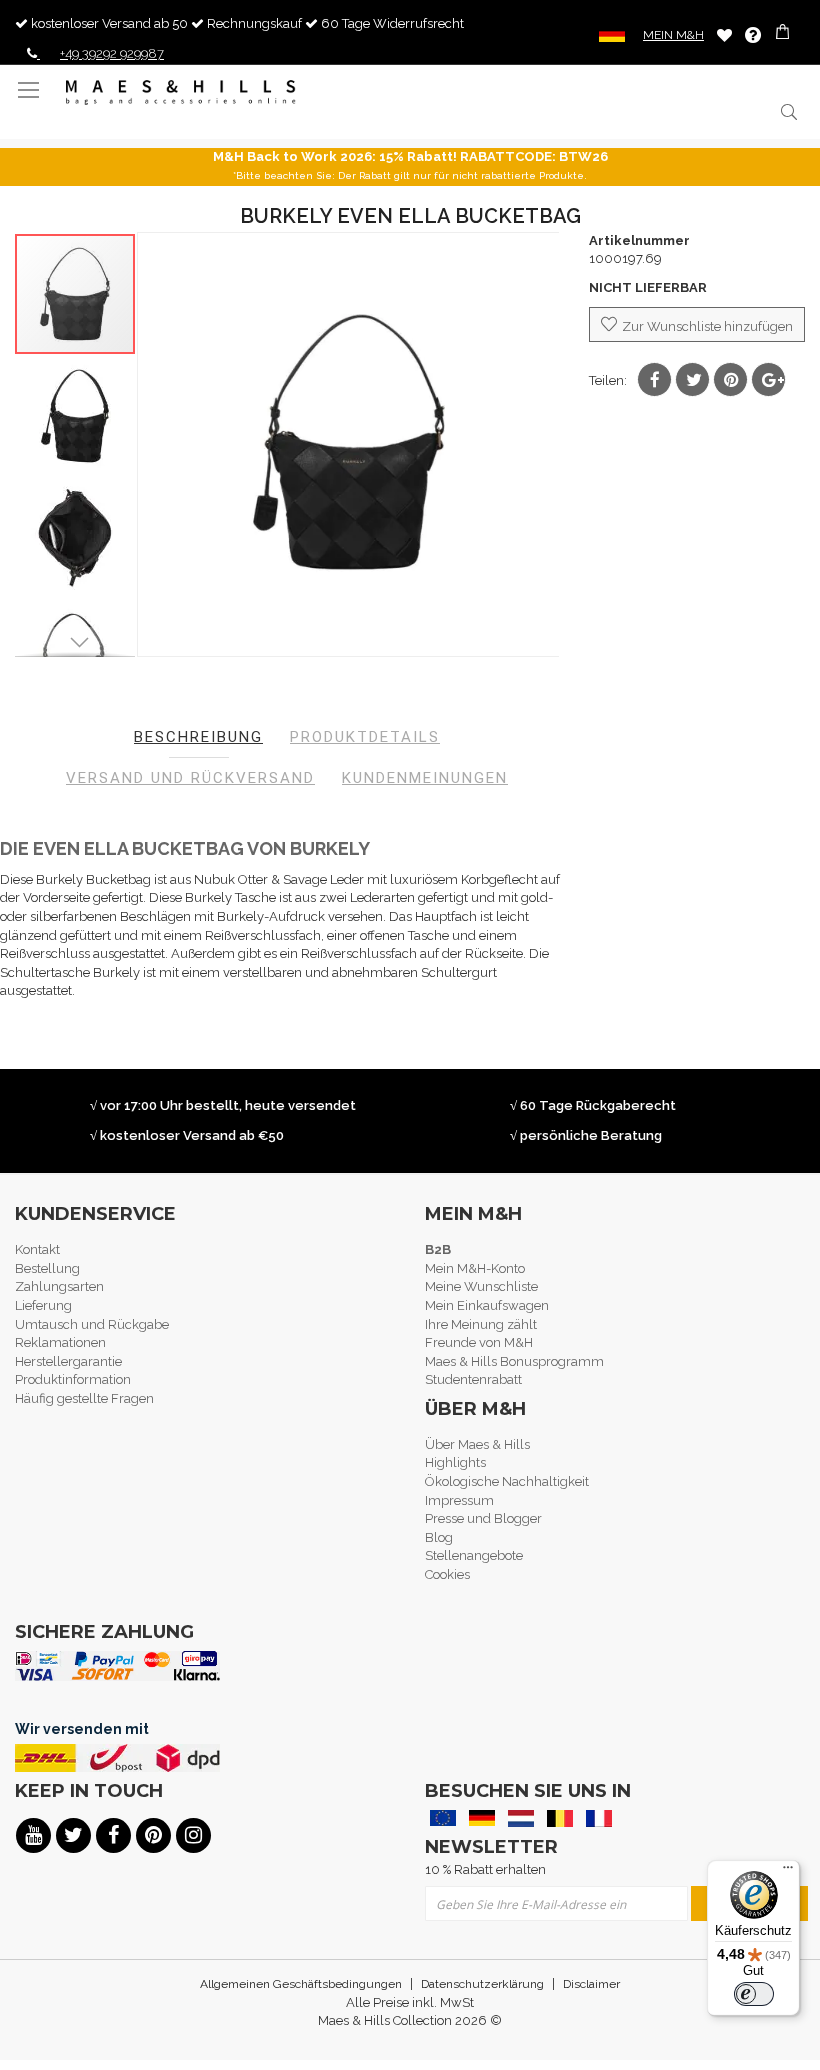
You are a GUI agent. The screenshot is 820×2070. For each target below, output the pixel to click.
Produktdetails (365, 737)
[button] (76, 415)
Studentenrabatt (473, 1379)
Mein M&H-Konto (475, 1268)
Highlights (455, 1462)
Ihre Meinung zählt (481, 1324)
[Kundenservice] (753, 35)
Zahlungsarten (59, 1286)
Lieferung (43, 1305)
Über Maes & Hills (477, 1444)
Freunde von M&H (479, 1342)
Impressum (459, 1500)
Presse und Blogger (483, 1518)
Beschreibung (198, 737)
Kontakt (37, 1249)
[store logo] (181, 92)
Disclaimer (591, 1984)
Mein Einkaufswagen (487, 1305)
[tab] (198, 737)
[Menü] (788, 1872)
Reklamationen (60, 1342)
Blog (439, 1537)
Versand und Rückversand (190, 778)
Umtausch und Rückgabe (92, 1324)
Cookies (447, 1574)
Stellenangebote (474, 1555)
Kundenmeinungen (425, 778)
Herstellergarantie (68, 1361)
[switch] (754, 1994)
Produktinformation (73, 1379)
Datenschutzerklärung (482, 1984)
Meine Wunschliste (724, 34)
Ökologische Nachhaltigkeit (507, 1481)
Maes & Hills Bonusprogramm (514, 1361)
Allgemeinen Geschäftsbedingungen (301, 1984)
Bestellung (47, 1268)
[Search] (787, 111)
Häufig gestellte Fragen (84, 1398)
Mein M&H (673, 35)
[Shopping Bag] (784, 34)
